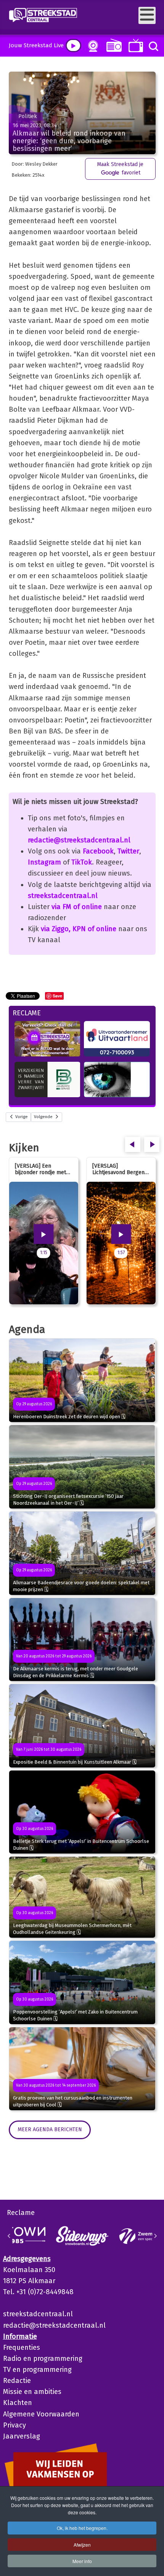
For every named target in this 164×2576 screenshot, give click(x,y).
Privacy (14, 2425)
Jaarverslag (22, 2436)
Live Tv (134, 46)
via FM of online (77, 907)
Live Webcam (92, 46)
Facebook (98, 851)
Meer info (82, 2561)
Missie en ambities (32, 2392)
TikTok (82, 862)
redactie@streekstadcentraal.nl (79, 840)
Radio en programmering (43, 2359)
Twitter (128, 851)
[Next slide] (155, 2236)
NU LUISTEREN (112, 45)
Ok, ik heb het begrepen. (82, 2528)
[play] (73, 46)
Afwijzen (82, 2545)
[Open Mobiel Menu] (147, 15)
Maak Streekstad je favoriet (120, 169)
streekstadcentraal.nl (63, 896)
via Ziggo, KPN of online (79, 929)
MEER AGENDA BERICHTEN (50, 2129)
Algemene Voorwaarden (41, 2414)
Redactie (17, 2381)
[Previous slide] (9, 2236)
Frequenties (22, 2347)
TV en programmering (37, 2370)
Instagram (44, 862)
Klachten (18, 2403)
